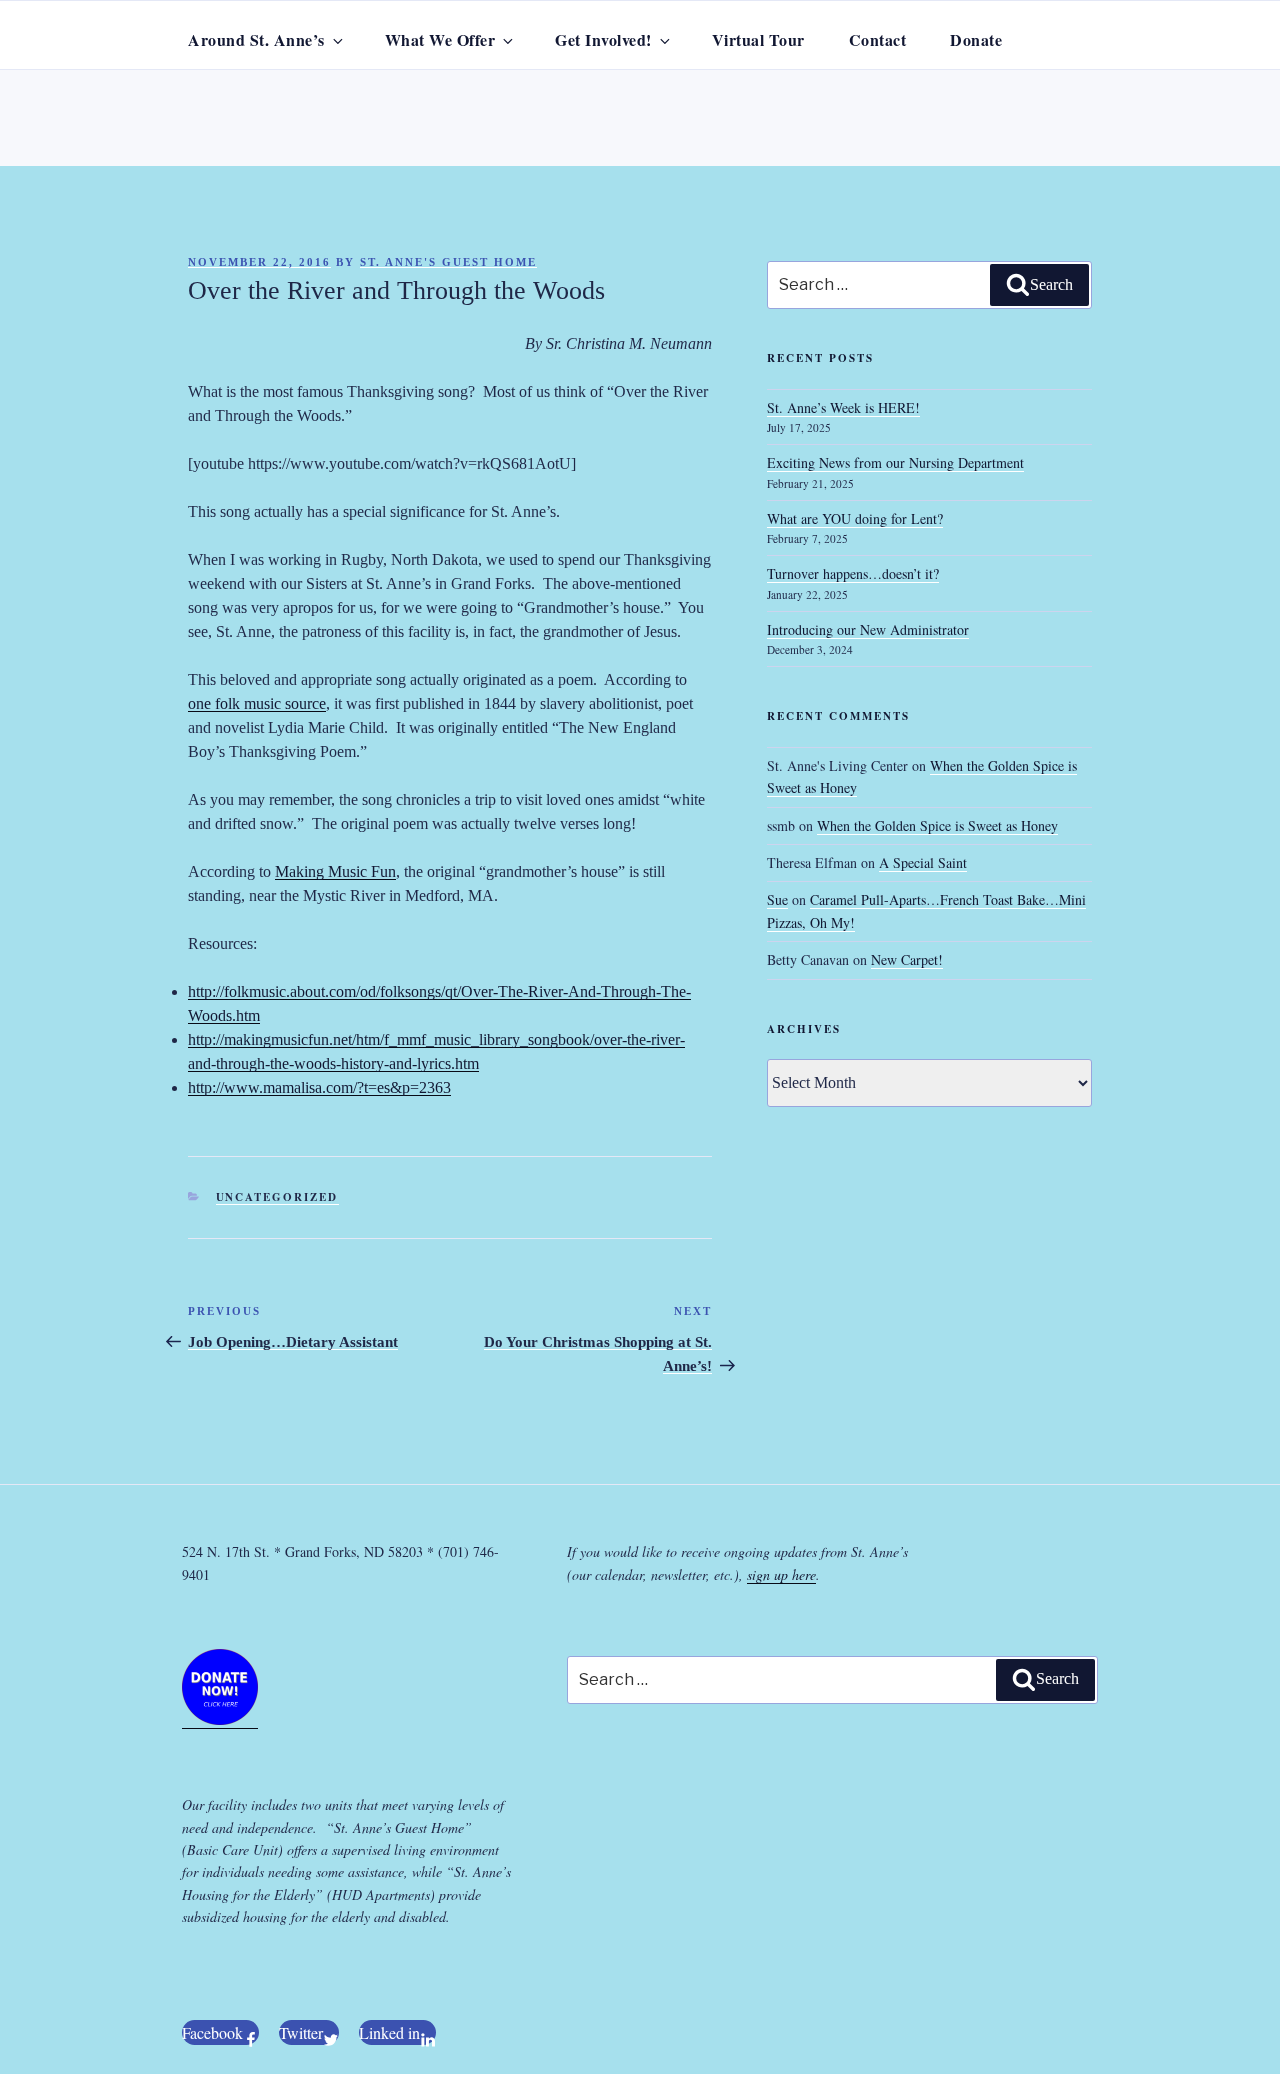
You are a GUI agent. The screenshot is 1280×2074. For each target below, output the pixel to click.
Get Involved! (603, 39)
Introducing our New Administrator (868, 629)
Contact (878, 39)
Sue (777, 899)
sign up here (781, 1574)
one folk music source (257, 703)
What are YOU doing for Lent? (855, 518)
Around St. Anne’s (256, 39)
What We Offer (440, 39)
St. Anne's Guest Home (448, 262)
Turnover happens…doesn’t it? (853, 573)
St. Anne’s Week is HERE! (843, 407)
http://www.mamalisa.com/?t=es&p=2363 (319, 1087)
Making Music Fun (335, 871)
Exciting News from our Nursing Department (895, 462)
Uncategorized (277, 1197)
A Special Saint (923, 862)
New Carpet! (907, 959)
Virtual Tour (758, 39)
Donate (976, 39)
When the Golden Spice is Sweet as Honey (937, 825)
